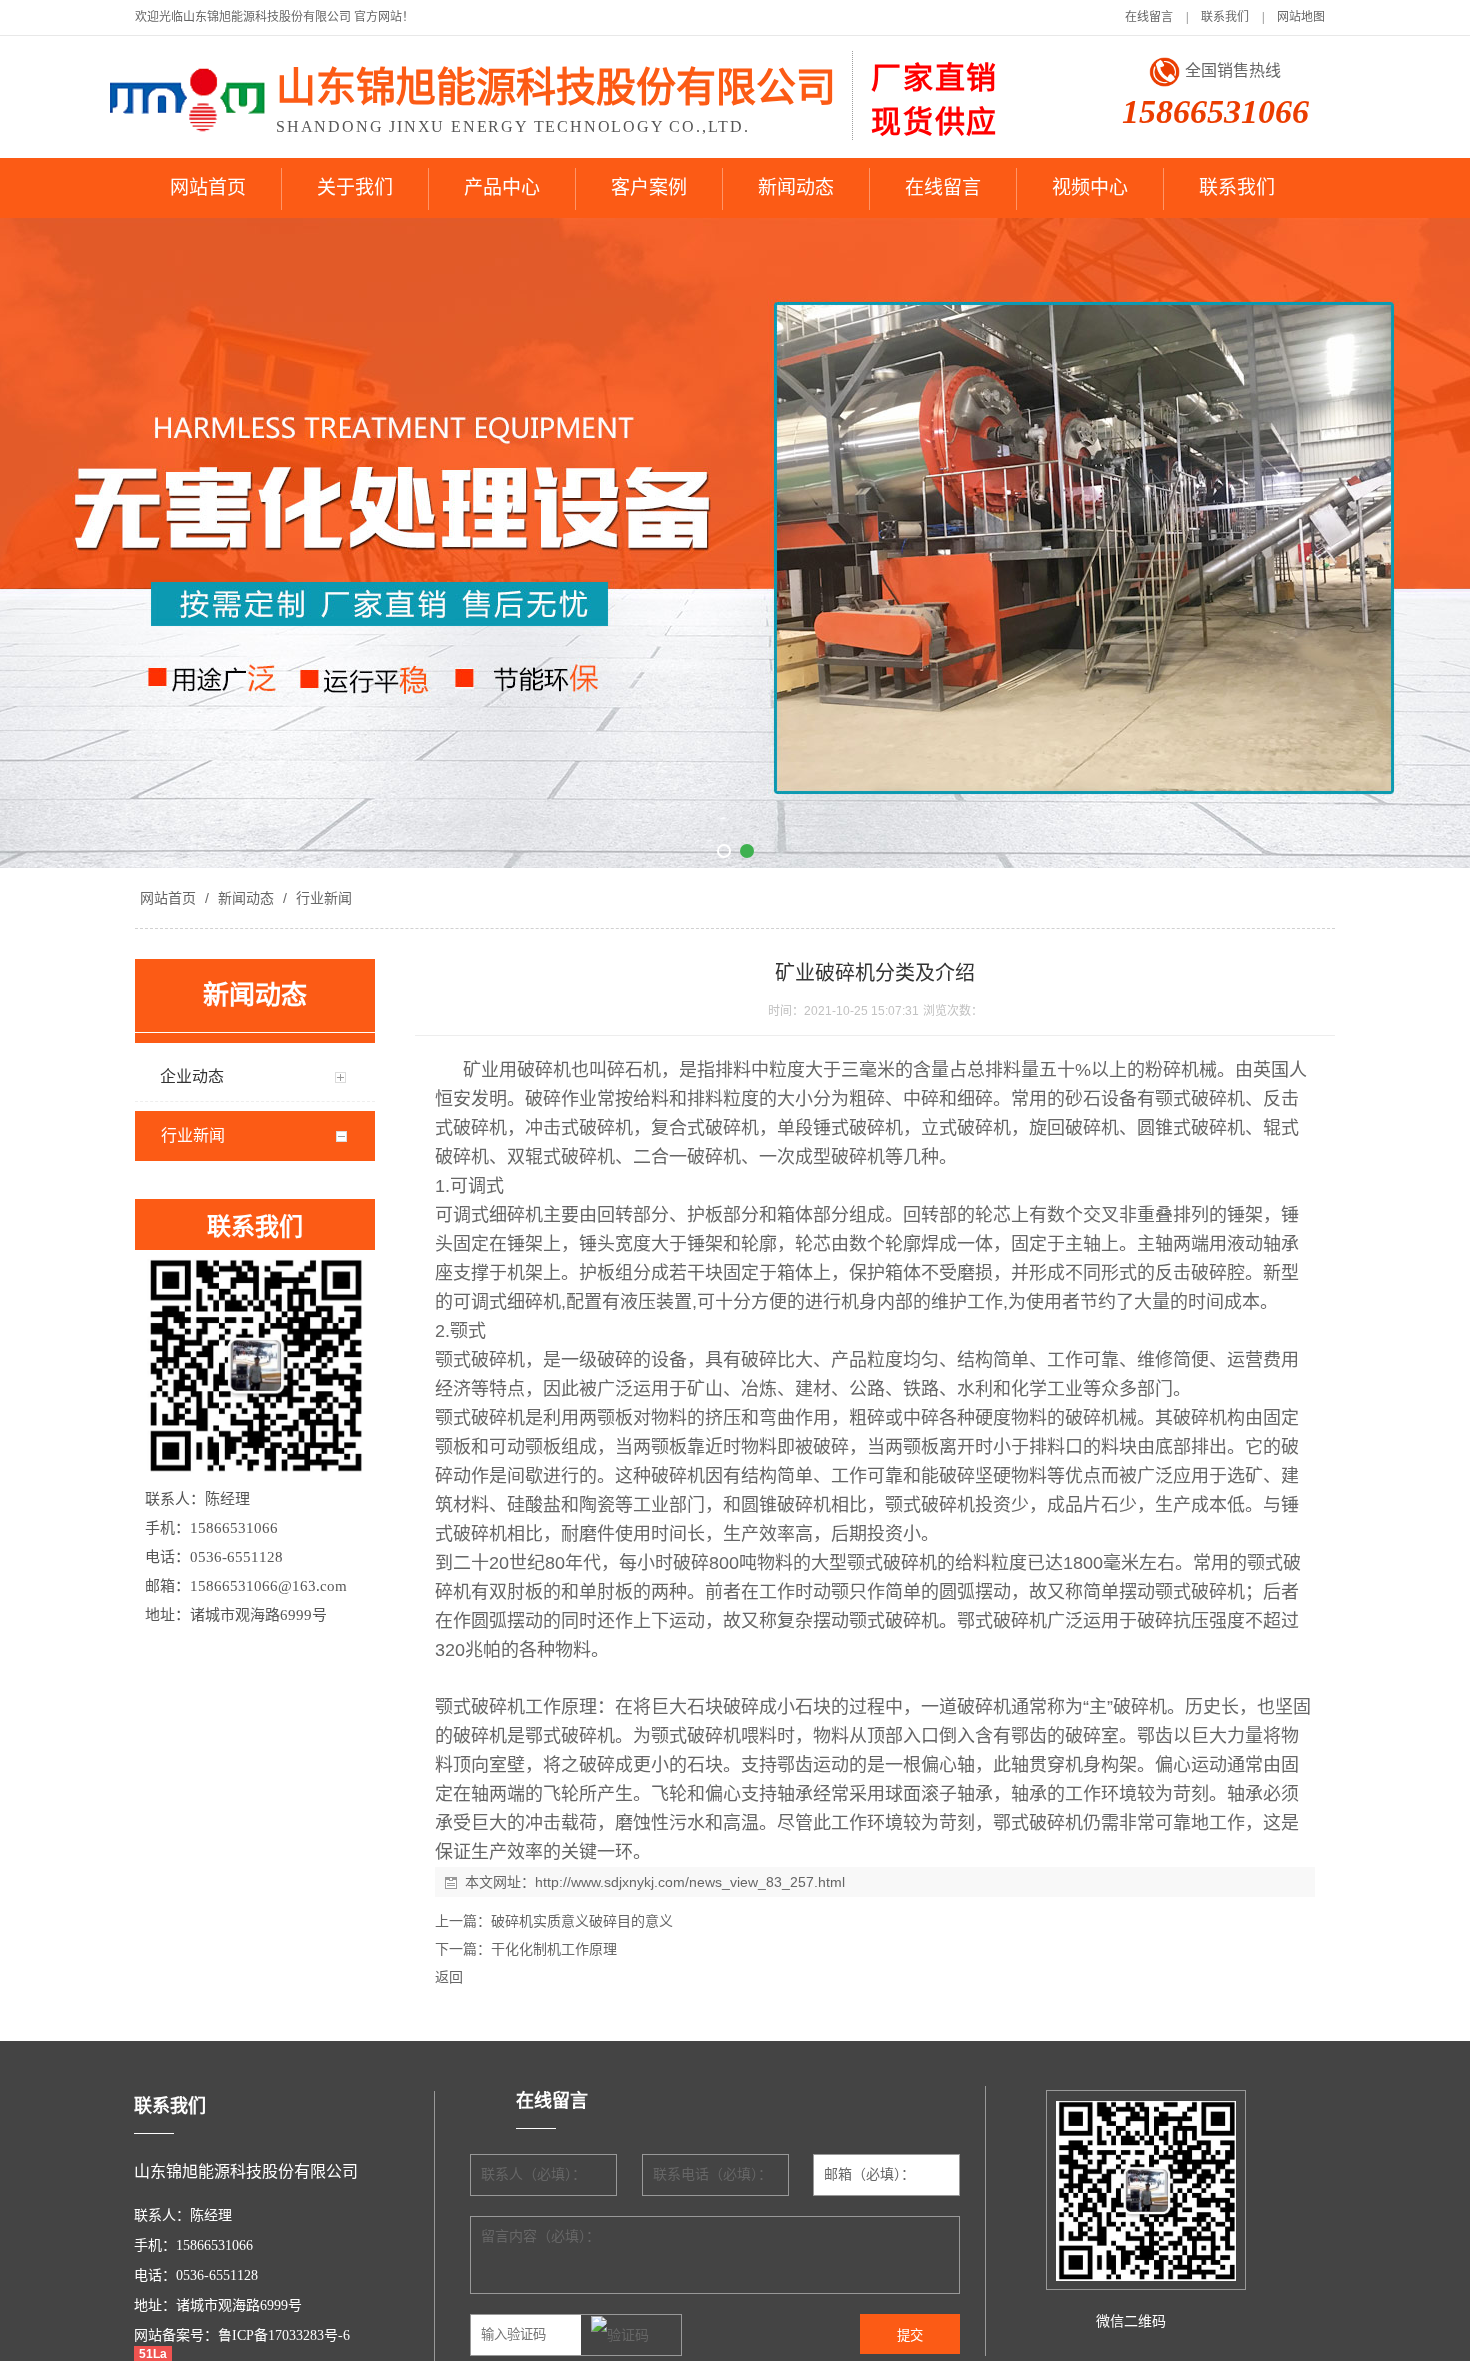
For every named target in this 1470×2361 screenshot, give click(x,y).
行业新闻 (322, 898)
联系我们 (1225, 17)
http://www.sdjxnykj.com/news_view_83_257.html (690, 1882)
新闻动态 (796, 187)
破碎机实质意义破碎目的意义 (582, 1921)
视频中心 (1090, 187)
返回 (449, 1977)
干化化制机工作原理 (554, 1949)
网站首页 (208, 187)
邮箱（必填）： (869, 2174)
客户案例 (649, 187)
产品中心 (502, 187)
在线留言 (1149, 17)
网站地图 (1301, 17)
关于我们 (355, 187)
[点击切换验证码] (620, 2336)
